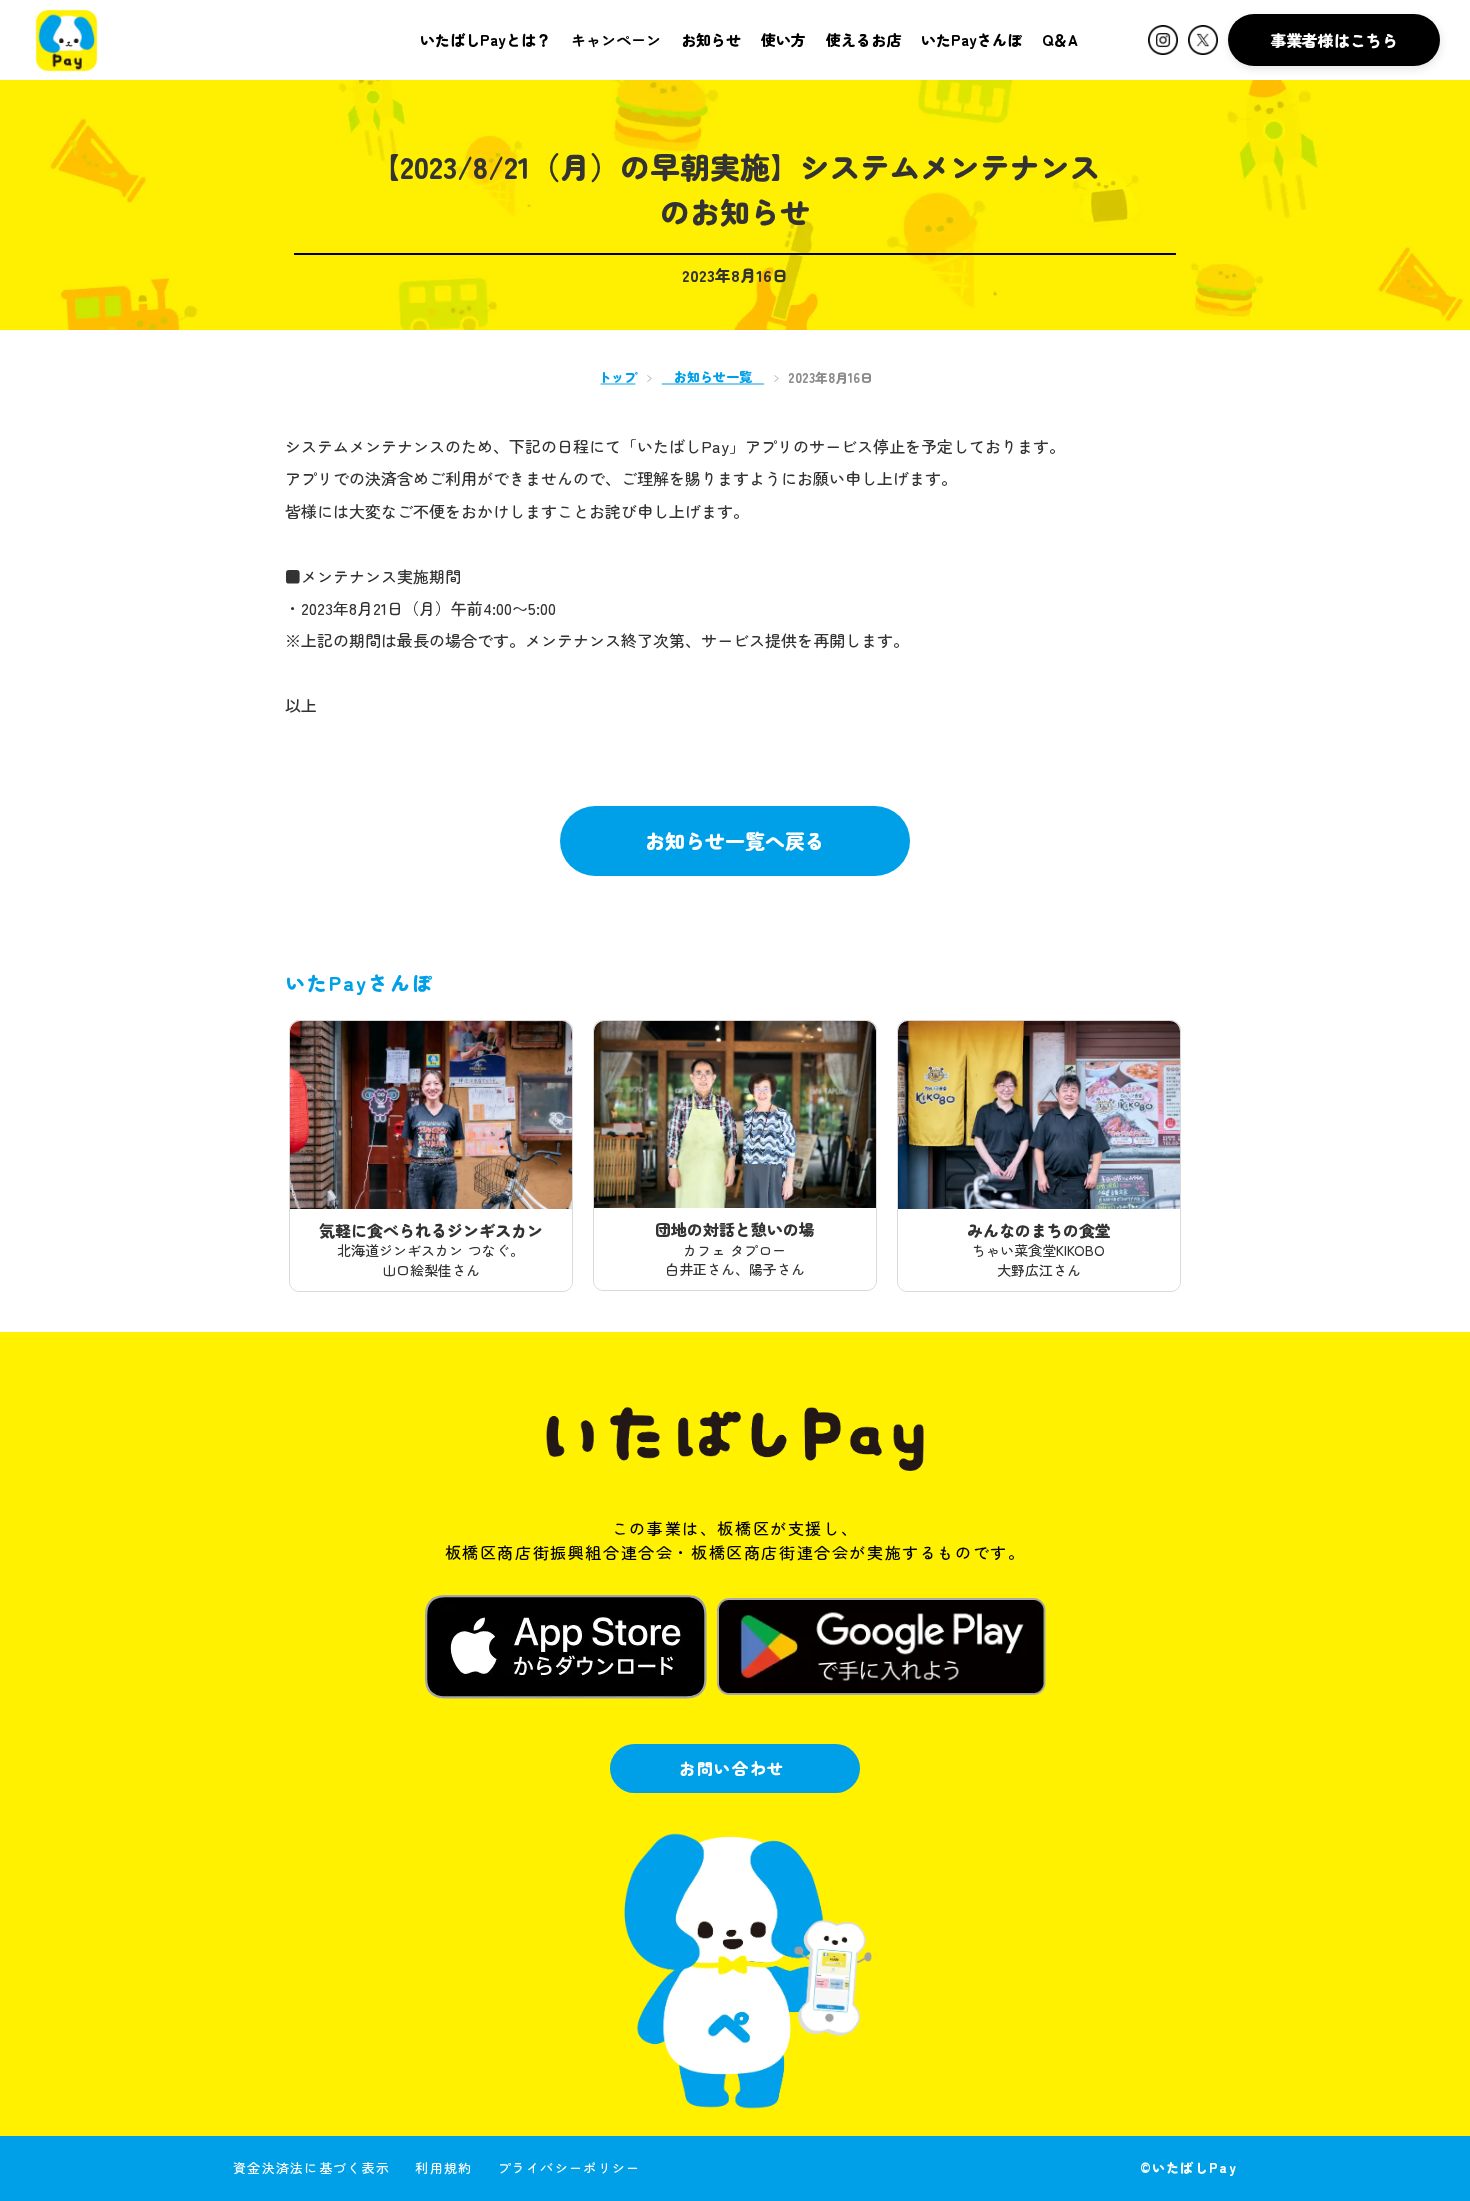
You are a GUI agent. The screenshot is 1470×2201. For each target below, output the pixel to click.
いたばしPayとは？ (485, 39)
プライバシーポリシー (569, 2167)
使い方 (783, 39)
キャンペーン (616, 39)
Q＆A (1060, 39)
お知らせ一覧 (713, 376)
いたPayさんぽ (971, 39)
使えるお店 (863, 39)
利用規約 (443, 2167)
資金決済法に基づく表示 (311, 2167)
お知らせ (711, 39)
